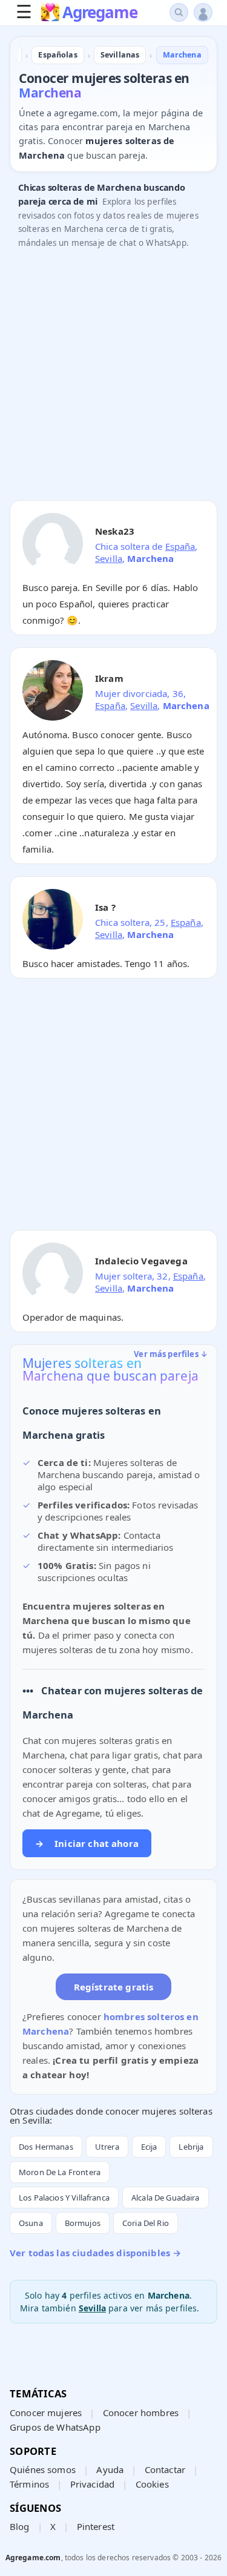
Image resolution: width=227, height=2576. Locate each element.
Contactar (165, 2469)
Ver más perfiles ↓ (171, 1354)
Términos (29, 2484)
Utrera (107, 2147)
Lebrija (191, 2147)
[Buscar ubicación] (179, 12)
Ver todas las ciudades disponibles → (95, 2253)
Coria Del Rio (146, 2223)
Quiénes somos (43, 2469)
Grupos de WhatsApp (55, 2427)
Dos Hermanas (46, 2147)
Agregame (100, 13)
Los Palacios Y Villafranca (64, 2198)
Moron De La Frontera (60, 2172)
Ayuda (110, 2469)
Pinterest (96, 2526)
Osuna (31, 2223)
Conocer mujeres (46, 2413)
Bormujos (83, 2223)
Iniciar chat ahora (87, 1843)
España (180, 546)
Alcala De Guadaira (166, 2198)
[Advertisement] (113, 378)
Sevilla (109, 558)
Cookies (152, 2484)
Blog (20, 2526)
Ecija (149, 2147)
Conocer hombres (141, 2413)
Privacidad (93, 2484)
